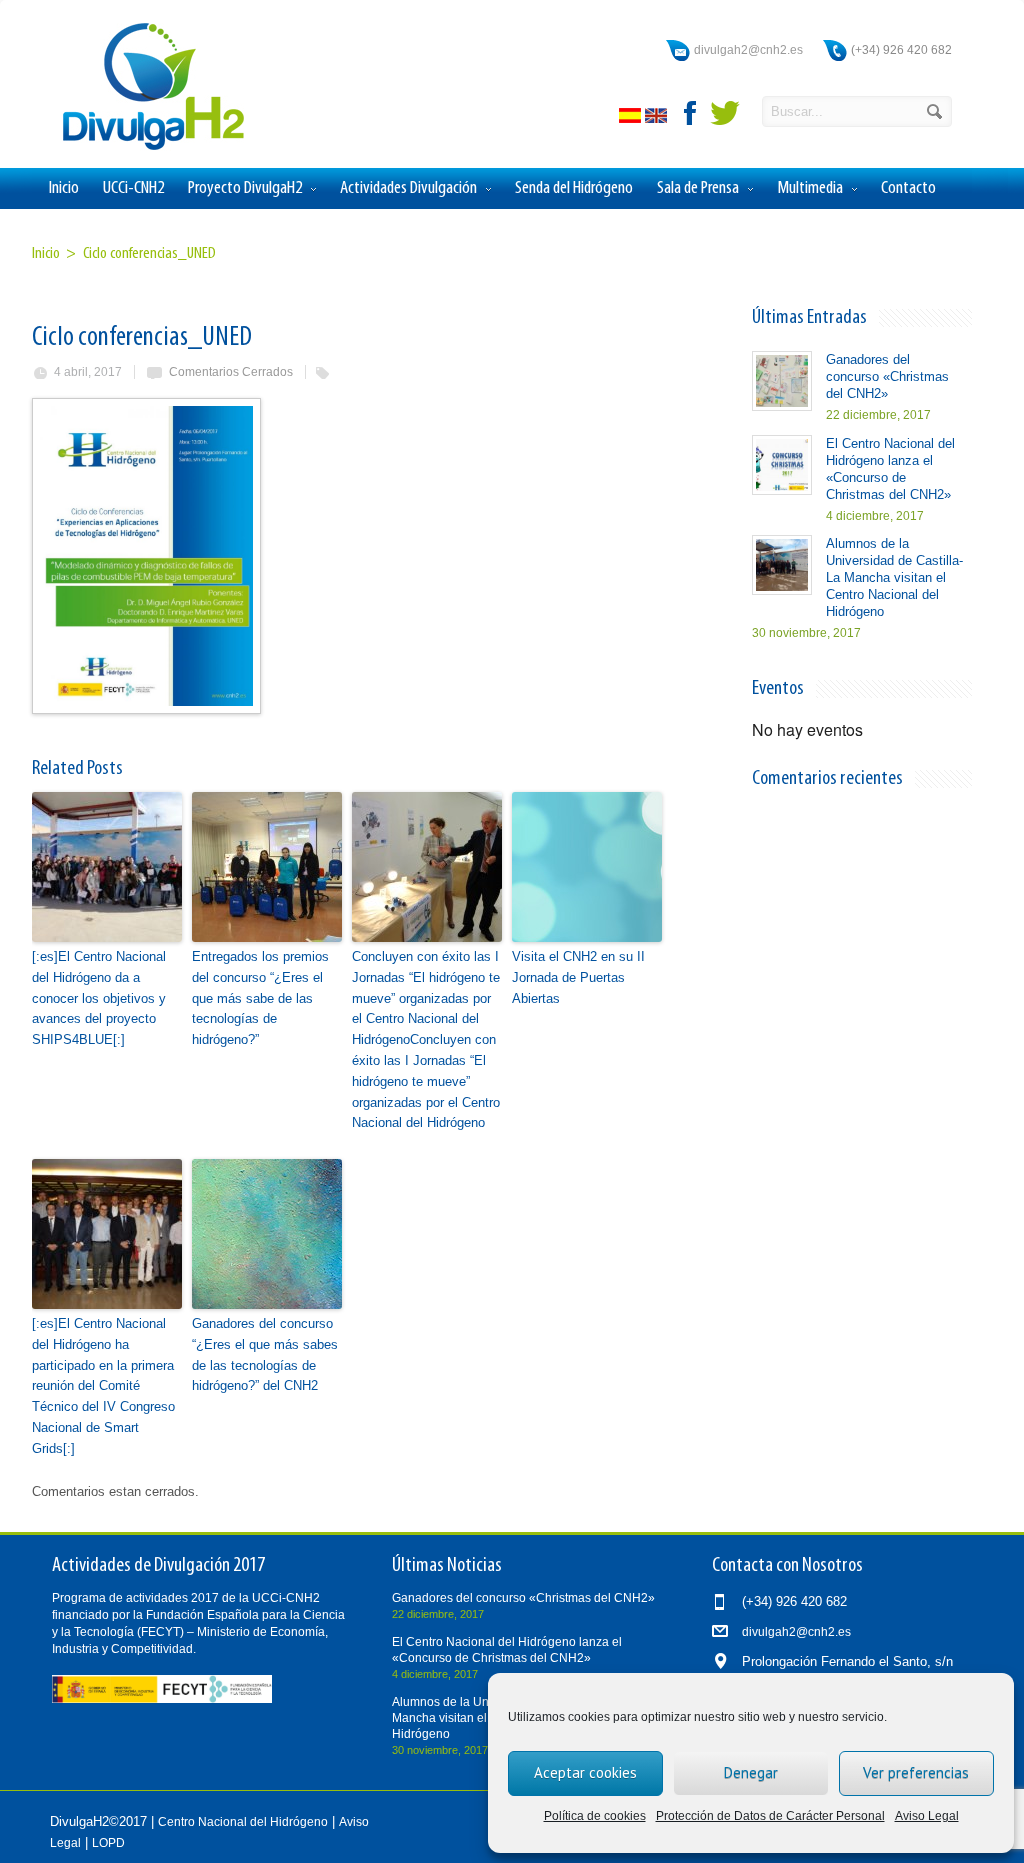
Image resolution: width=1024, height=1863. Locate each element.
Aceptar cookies (585, 1772)
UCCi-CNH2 (133, 188)
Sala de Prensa (698, 188)
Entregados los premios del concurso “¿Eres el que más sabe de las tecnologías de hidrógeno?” (260, 998)
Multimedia (810, 188)
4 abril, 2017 (88, 372)
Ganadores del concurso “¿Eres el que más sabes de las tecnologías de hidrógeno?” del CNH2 (265, 1354)
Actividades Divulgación (408, 188)
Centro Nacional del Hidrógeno (243, 1822)
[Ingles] (658, 118)
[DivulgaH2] (144, 148)
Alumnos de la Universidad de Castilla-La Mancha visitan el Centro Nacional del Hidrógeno (894, 577)
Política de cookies (595, 1816)
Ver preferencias (916, 1772)
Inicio (64, 188)
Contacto (908, 188)
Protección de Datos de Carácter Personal (770, 1816)
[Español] (632, 118)
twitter (725, 113)
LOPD (108, 1843)
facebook (691, 113)
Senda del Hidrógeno (574, 188)
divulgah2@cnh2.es (748, 50)
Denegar (751, 1772)
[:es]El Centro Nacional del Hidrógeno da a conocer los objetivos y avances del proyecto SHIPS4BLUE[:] (99, 998)
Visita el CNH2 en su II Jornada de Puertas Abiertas (578, 977)
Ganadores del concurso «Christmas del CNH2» (887, 376)
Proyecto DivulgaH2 (245, 188)
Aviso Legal (927, 1816)
